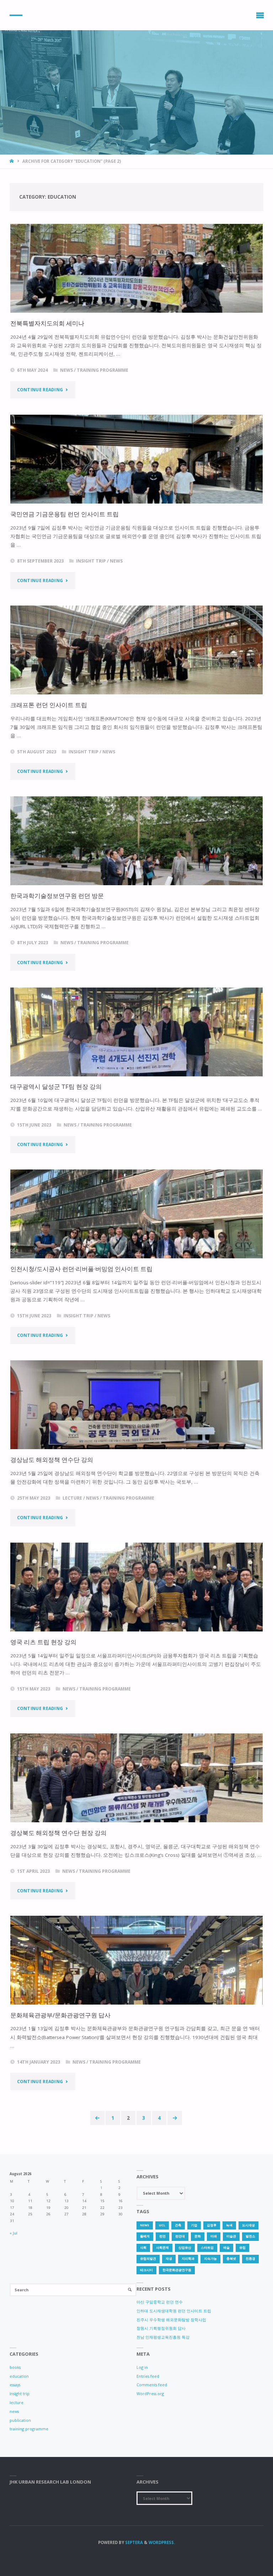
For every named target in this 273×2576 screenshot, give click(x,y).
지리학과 (188, 2259)
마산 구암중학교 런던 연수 (160, 2302)
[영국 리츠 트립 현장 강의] (136, 1587)
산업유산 (185, 2248)
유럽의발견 (148, 2259)
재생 (169, 2259)
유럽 (242, 2248)
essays (15, 2385)
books (15, 2367)
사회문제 (162, 2248)
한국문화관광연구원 (177, 2270)
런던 (162, 2236)
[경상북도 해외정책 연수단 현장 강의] (136, 1778)
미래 (214, 2236)
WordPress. (162, 2542)
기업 (194, 2225)
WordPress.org (150, 2394)
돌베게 (145, 2236)
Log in (142, 2367)
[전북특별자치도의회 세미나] (136, 268)
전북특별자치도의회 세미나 (47, 323)
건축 (178, 2225)
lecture (72, 1498)
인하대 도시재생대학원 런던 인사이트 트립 (174, 2311)
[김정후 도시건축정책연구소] (16, 15)
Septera (133, 2542)
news (66, 370)
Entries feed (148, 2376)
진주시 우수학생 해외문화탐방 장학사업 (171, 2320)
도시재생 (248, 2225)
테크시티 (146, 2270)
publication (20, 2420)
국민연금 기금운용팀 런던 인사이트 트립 (65, 514)
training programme (103, 370)
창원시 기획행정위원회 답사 (161, 2328)
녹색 (229, 2225)
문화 (198, 2236)
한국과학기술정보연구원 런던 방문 (57, 896)
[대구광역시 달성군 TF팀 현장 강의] (136, 1032)
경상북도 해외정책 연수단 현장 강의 (58, 1833)
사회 (143, 2248)
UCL (162, 2225)
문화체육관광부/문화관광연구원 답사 (60, 2015)
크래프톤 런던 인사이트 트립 (49, 705)
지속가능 (210, 2259)
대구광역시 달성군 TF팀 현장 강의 (56, 1087)
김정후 (212, 2225)
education (19, 2376)
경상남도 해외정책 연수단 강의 (52, 1460)
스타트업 (207, 2248)
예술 (226, 2248)
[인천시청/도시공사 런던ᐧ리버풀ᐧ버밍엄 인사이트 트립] (136, 1214)
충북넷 (231, 2259)
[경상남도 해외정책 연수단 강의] (136, 1405)
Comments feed (152, 2385)
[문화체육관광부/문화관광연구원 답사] (136, 1960)
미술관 (231, 2236)
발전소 (250, 2236)
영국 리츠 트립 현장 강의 (43, 1642)
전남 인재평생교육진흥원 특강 (163, 2337)
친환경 (250, 2259)
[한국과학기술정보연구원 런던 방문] (136, 841)
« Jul (14, 2233)
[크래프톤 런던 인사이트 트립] (136, 650)
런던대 (180, 2236)
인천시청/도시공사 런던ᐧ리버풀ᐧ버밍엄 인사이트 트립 (81, 1269)
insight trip (91, 561)
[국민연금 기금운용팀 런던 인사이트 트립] (136, 459)
